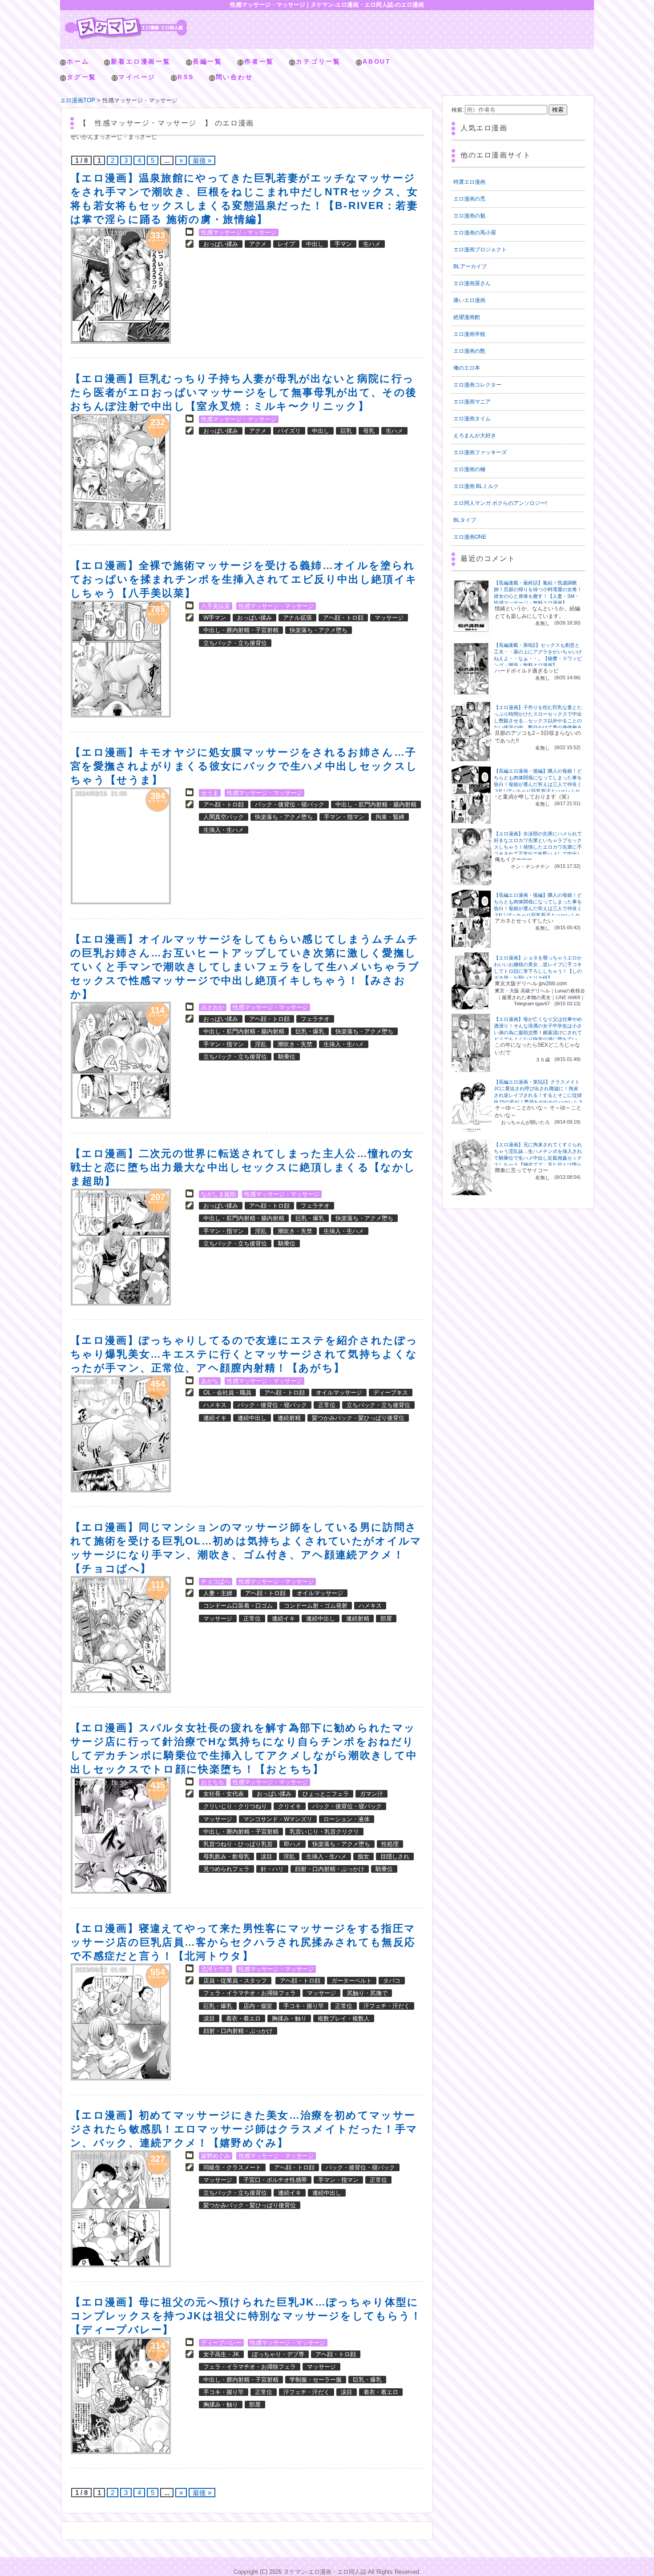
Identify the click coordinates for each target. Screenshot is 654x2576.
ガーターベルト (352, 1981)
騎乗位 (287, 1057)
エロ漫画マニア (472, 402)
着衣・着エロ (243, 2018)
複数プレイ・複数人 (344, 2018)
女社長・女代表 (224, 1794)
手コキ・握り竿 (304, 2006)
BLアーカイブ (470, 266)
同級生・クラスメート (232, 2167)
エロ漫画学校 (469, 334)
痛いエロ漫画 (469, 300)
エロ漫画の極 (469, 469)
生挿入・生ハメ (224, 830)
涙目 (266, 1856)
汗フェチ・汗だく (387, 2006)
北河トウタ (216, 1969)
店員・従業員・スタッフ (235, 1981)
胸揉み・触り (289, 2018)
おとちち (213, 1782)
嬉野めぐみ (216, 2156)
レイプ (286, 244)
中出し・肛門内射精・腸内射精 (376, 804)
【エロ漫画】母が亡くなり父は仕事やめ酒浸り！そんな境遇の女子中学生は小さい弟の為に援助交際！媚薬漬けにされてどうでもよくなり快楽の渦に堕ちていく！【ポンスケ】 (538, 1032)
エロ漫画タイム (472, 419)
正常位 (327, 1405)
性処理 (390, 1844)
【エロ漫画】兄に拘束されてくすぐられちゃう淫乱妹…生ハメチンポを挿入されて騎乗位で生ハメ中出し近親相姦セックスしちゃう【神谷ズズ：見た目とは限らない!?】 (538, 1158)
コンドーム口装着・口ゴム (238, 1606)
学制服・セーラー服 (316, 2380)
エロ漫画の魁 (469, 216)
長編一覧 (208, 61)
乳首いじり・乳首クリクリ (324, 1832)
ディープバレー (221, 2343)
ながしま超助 (218, 1194)
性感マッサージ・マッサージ (239, 232)
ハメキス (215, 1405)
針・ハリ (272, 1869)
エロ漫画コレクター (477, 385)
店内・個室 (258, 2006)
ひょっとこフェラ (326, 1794)
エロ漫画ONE (470, 537)
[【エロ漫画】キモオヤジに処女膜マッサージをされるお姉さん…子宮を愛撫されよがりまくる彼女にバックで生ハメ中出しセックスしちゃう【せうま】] (121, 846)
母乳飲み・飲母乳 (226, 1856)
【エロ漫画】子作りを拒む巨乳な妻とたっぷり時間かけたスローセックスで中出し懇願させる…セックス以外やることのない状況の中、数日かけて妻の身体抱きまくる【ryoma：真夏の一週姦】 (538, 721)
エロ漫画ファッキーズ (480, 452)
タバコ (392, 1981)
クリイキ (290, 1806)
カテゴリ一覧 (318, 61)
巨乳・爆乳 (310, 1031)
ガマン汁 (371, 1794)
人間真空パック (224, 817)
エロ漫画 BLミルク (476, 486)
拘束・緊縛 (390, 817)
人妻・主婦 (218, 1593)
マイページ (137, 77)
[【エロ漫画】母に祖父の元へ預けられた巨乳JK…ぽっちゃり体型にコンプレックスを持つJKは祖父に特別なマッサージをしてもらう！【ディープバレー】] (121, 2396)
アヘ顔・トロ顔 (343, 618)
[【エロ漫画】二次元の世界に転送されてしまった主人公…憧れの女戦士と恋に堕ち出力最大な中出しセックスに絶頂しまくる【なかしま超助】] (121, 1247)
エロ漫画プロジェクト (480, 250)
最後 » (202, 160)
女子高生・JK (221, 2354)
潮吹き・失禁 (295, 1044)
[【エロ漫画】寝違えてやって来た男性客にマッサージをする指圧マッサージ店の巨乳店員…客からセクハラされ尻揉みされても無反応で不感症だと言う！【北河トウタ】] (121, 2022)
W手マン (215, 618)
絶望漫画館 (467, 317)
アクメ (258, 244)
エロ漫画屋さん (472, 283)
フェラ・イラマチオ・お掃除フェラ (250, 1993)
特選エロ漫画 (469, 182)
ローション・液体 (347, 1819)
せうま (210, 793)
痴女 (363, 1856)
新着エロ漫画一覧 (141, 61)
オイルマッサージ (339, 1393)
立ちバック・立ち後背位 (235, 643)
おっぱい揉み (221, 244)
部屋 (386, 1619)
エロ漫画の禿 (469, 199)
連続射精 (289, 1418)
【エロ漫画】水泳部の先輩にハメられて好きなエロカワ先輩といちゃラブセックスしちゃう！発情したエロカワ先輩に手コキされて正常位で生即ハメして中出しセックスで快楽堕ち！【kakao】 (538, 847)
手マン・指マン (344, 817)
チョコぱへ (216, 1582)
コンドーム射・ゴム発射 (316, 1606)
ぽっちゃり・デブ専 (278, 2354)
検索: (458, 110)
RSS (186, 77)
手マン (343, 244)
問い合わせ (234, 77)
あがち (210, 1381)
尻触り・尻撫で (367, 1993)
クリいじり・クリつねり (235, 1806)
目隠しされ (395, 1856)
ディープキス (391, 1393)
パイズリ (289, 431)
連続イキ (215, 1418)
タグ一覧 (82, 77)
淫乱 (261, 1044)
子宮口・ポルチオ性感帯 (275, 2180)
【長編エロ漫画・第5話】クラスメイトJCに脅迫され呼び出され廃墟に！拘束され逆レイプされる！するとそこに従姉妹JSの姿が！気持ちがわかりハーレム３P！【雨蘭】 (538, 1095)
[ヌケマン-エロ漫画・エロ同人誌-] (126, 20)
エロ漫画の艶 (469, 351)
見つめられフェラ (226, 1869)
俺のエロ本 (467, 368)
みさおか (213, 1007)
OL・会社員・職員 (227, 1393)
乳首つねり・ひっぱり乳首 (238, 1844)
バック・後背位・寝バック (290, 804)
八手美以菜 (216, 606)
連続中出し (252, 1418)
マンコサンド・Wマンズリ (278, 1819)
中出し (315, 244)
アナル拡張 (297, 618)
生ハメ (372, 244)
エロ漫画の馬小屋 (475, 233)
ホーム (78, 61)
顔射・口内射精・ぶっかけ (330, 1869)
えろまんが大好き (475, 435)
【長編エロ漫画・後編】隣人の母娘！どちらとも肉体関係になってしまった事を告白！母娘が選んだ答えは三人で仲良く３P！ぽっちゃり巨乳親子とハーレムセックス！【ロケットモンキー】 (538, 784)
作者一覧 (259, 61)
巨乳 (346, 431)
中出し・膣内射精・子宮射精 (241, 630)
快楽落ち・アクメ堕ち (319, 630)
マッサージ (389, 618)
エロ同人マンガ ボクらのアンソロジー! (500, 503)
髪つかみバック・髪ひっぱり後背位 (358, 1418)
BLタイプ (465, 520)
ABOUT (377, 61)
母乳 (369, 431)
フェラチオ (315, 1019)
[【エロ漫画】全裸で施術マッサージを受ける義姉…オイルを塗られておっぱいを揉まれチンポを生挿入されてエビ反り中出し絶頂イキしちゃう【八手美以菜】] (121, 659)
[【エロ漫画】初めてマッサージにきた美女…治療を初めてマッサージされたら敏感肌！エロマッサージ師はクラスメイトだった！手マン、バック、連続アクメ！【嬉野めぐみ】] (121, 2209)
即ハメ (293, 1844)
